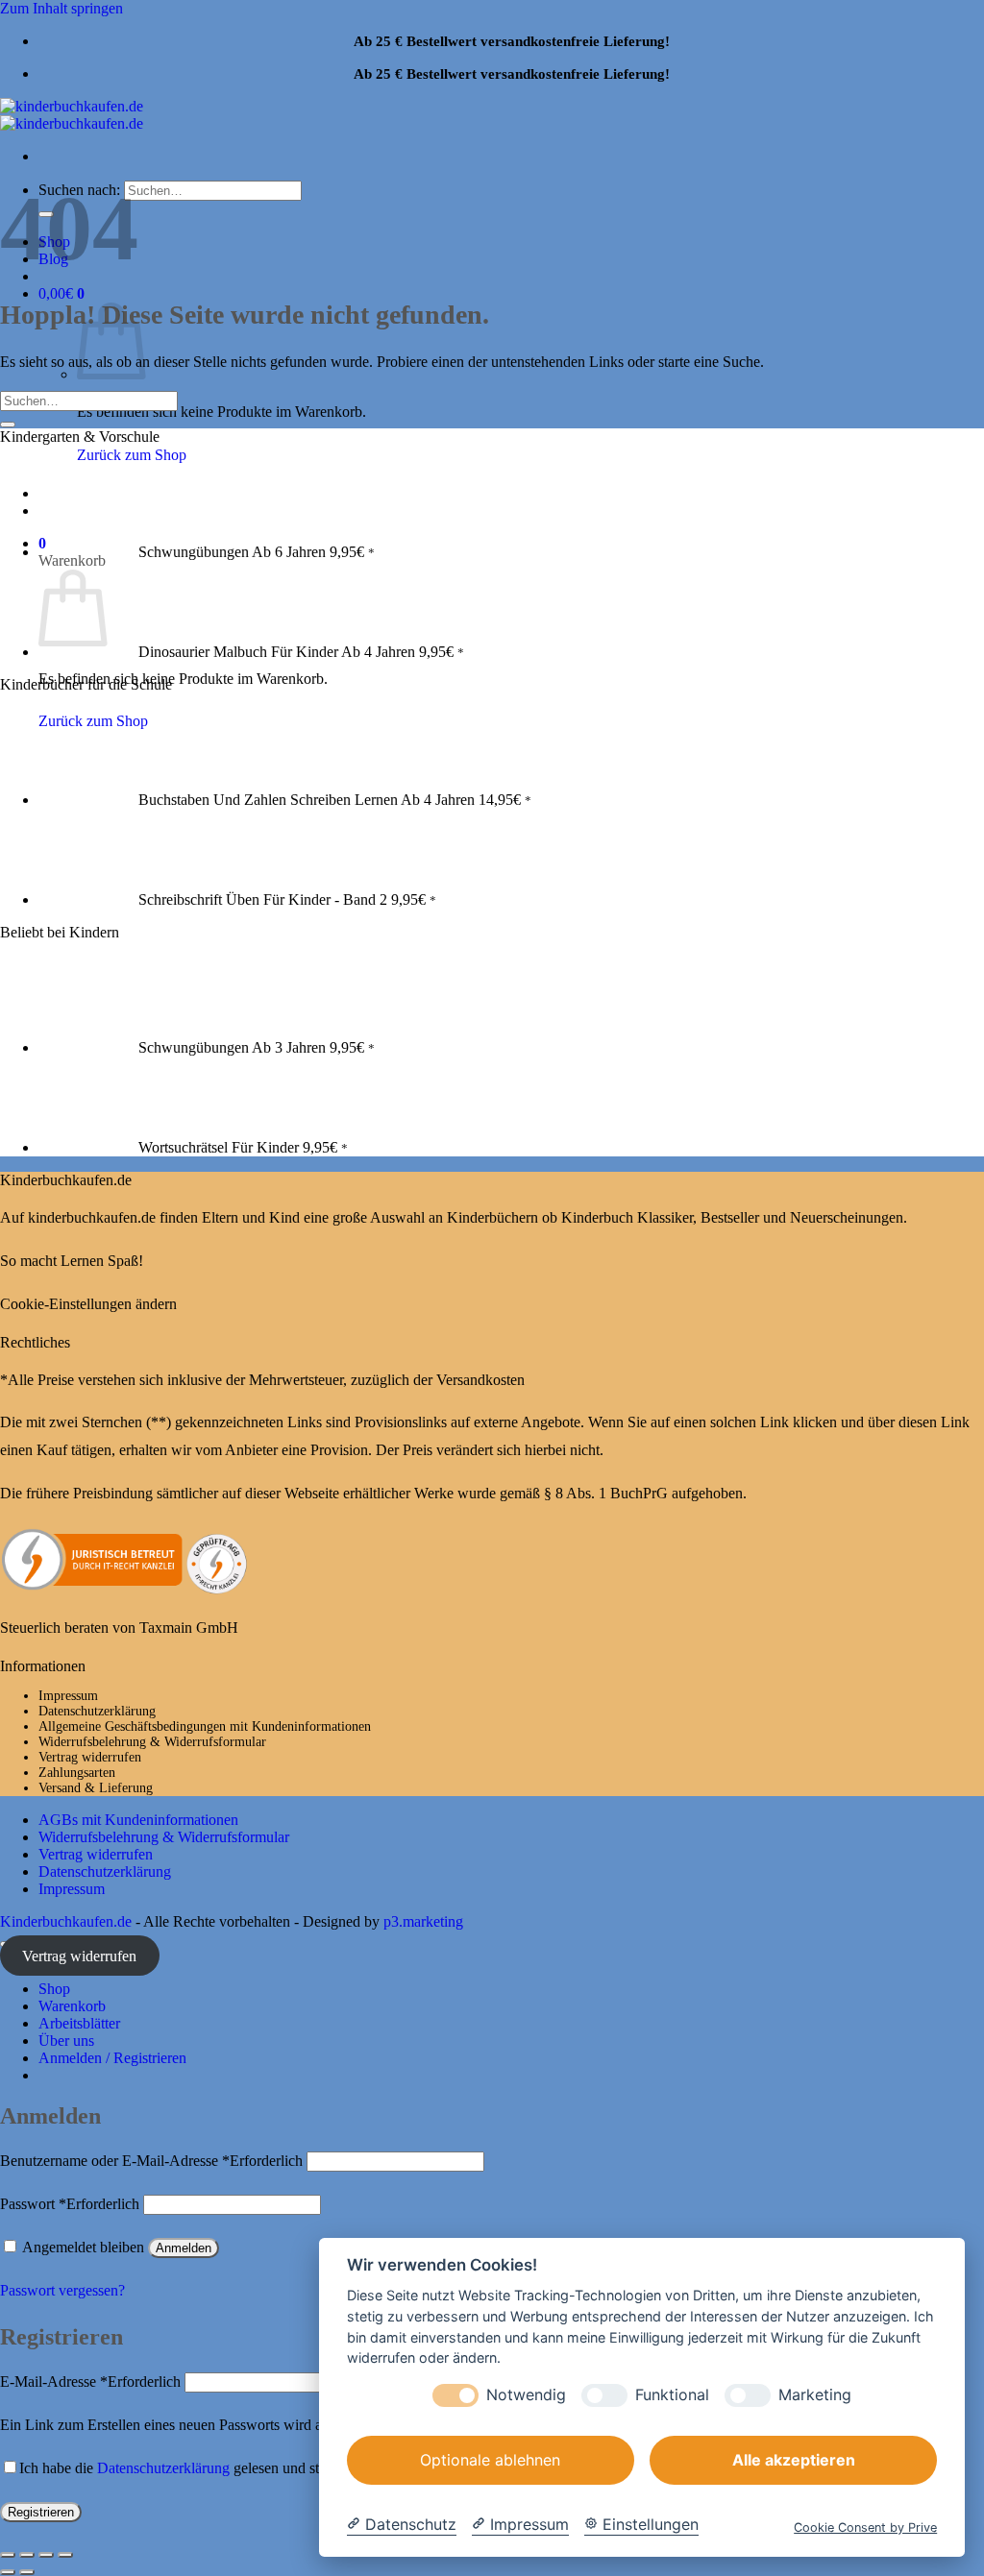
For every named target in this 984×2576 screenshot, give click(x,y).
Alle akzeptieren (794, 2460)
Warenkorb (72, 2006)
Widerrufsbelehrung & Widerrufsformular (152, 1742)
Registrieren (41, 2512)
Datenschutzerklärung (97, 1711)
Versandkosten (480, 1380)
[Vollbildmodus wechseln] (27, 2555)
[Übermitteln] (8, 425)
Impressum (68, 1696)
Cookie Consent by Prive (865, 2527)
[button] (61, 293)
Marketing (815, 2395)
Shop (54, 1989)
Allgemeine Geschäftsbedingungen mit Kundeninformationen (205, 1726)
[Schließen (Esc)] (65, 2555)
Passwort (70, 2204)
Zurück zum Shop (132, 455)
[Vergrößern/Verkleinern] (8, 2555)
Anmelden (184, 2248)
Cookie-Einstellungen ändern (88, 1304)
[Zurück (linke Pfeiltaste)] (8, 2572)
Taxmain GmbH (189, 1628)
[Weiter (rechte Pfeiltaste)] (27, 2572)
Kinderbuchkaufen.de (66, 1921)
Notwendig (526, 2395)
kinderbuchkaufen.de (92, 1217)
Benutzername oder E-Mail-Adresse (151, 2161)
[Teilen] (46, 2555)
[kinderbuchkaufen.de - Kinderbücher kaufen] (72, 115)
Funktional (672, 2395)
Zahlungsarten (77, 1773)
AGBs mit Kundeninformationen (138, 1820)
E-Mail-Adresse (90, 2382)
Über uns (66, 2041)
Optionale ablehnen (490, 2460)
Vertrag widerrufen (90, 1757)
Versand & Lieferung (96, 1788)
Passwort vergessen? (62, 2290)
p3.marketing (423, 1921)
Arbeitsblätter (79, 2023)
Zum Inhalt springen (61, 8)
